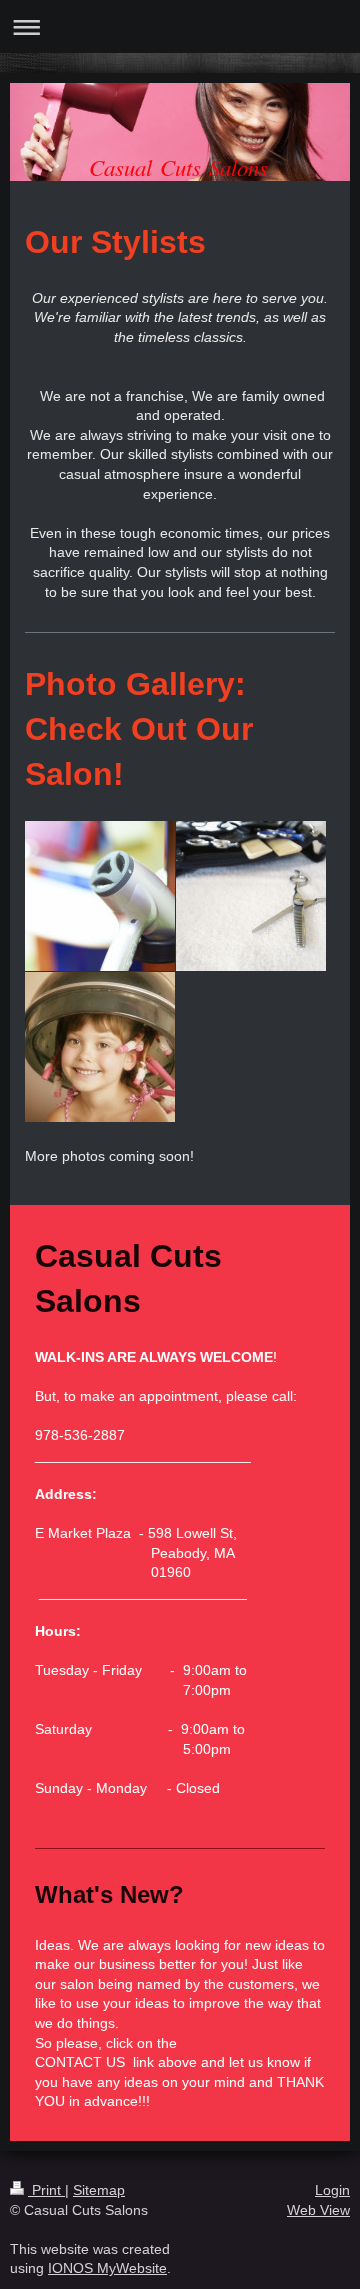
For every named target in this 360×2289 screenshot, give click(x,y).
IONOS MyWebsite (107, 2268)
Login (332, 2190)
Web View (318, 2210)
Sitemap (99, 2190)
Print (46, 2190)
